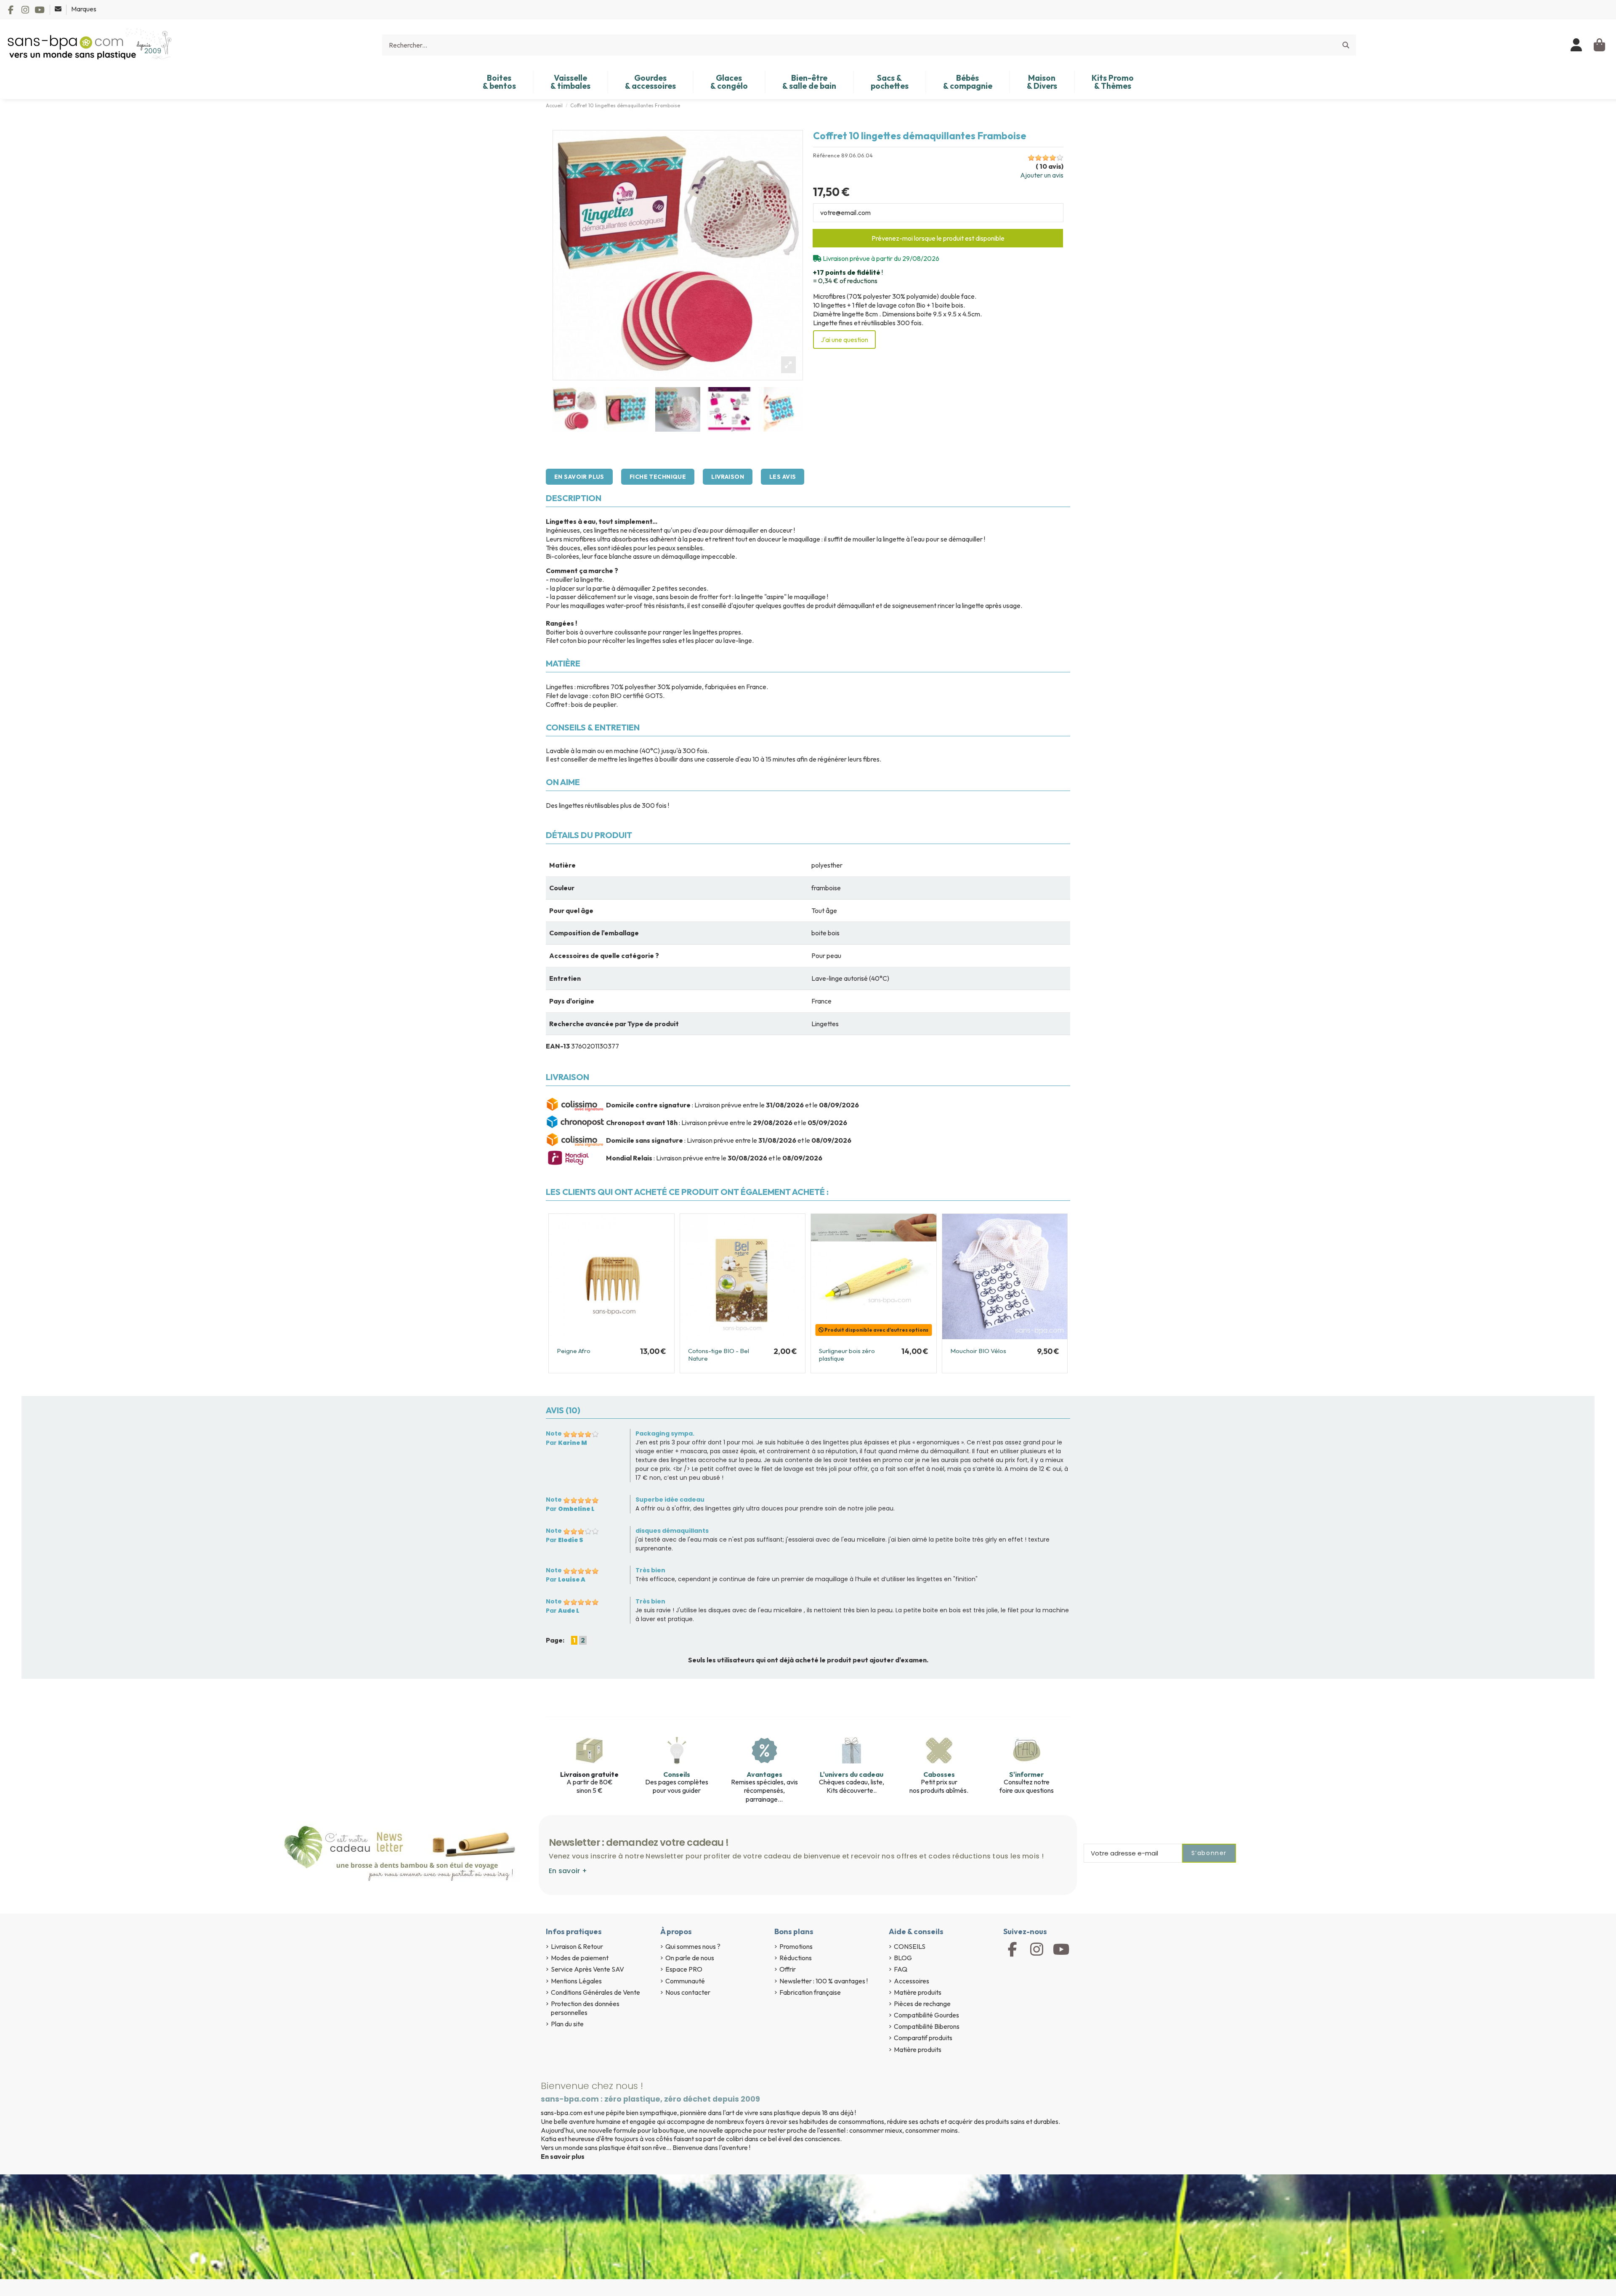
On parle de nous (690, 1958)
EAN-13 (558, 1046)
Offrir (788, 1969)
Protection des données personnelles (585, 2008)
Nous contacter (688, 1992)
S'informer (1026, 1774)
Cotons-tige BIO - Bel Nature (719, 1355)
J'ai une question (844, 340)
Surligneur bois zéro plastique (847, 1355)
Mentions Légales (576, 1981)
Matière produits (918, 1992)
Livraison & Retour (577, 1946)
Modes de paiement (580, 1958)
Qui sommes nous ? (693, 1946)
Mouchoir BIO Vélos (978, 1351)
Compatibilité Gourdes (926, 2015)
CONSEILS (910, 1946)
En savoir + (568, 1871)
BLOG (903, 1958)
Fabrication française (810, 1992)
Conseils (677, 1774)
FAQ (901, 1969)
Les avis (783, 477)
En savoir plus (579, 477)
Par (566, 1443)
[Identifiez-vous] (1577, 45)
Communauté (685, 1981)
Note (554, 1433)
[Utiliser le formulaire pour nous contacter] (59, 9)
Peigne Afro (574, 1351)
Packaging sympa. (665, 1433)
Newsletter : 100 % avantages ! (824, 1981)
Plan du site (567, 2024)
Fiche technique (658, 477)
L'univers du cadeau (852, 1774)
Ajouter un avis (1042, 175)
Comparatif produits (923, 2038)
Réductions (796, 1958)
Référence (827, 155)
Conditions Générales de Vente (595, 1992)
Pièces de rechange (922, 2004)
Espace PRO (684, 1969)
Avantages (764, 1774)
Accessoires (912, 1981)
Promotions (796, 1946)
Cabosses (939, 1774)
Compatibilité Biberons (927, 2026)
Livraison (728, 477)
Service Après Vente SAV (587, 1969)
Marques (84, 9)
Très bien (650, 1570)
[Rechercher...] (1346, 45)
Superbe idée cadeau (670, 1500)
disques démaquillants (672, 1531)
